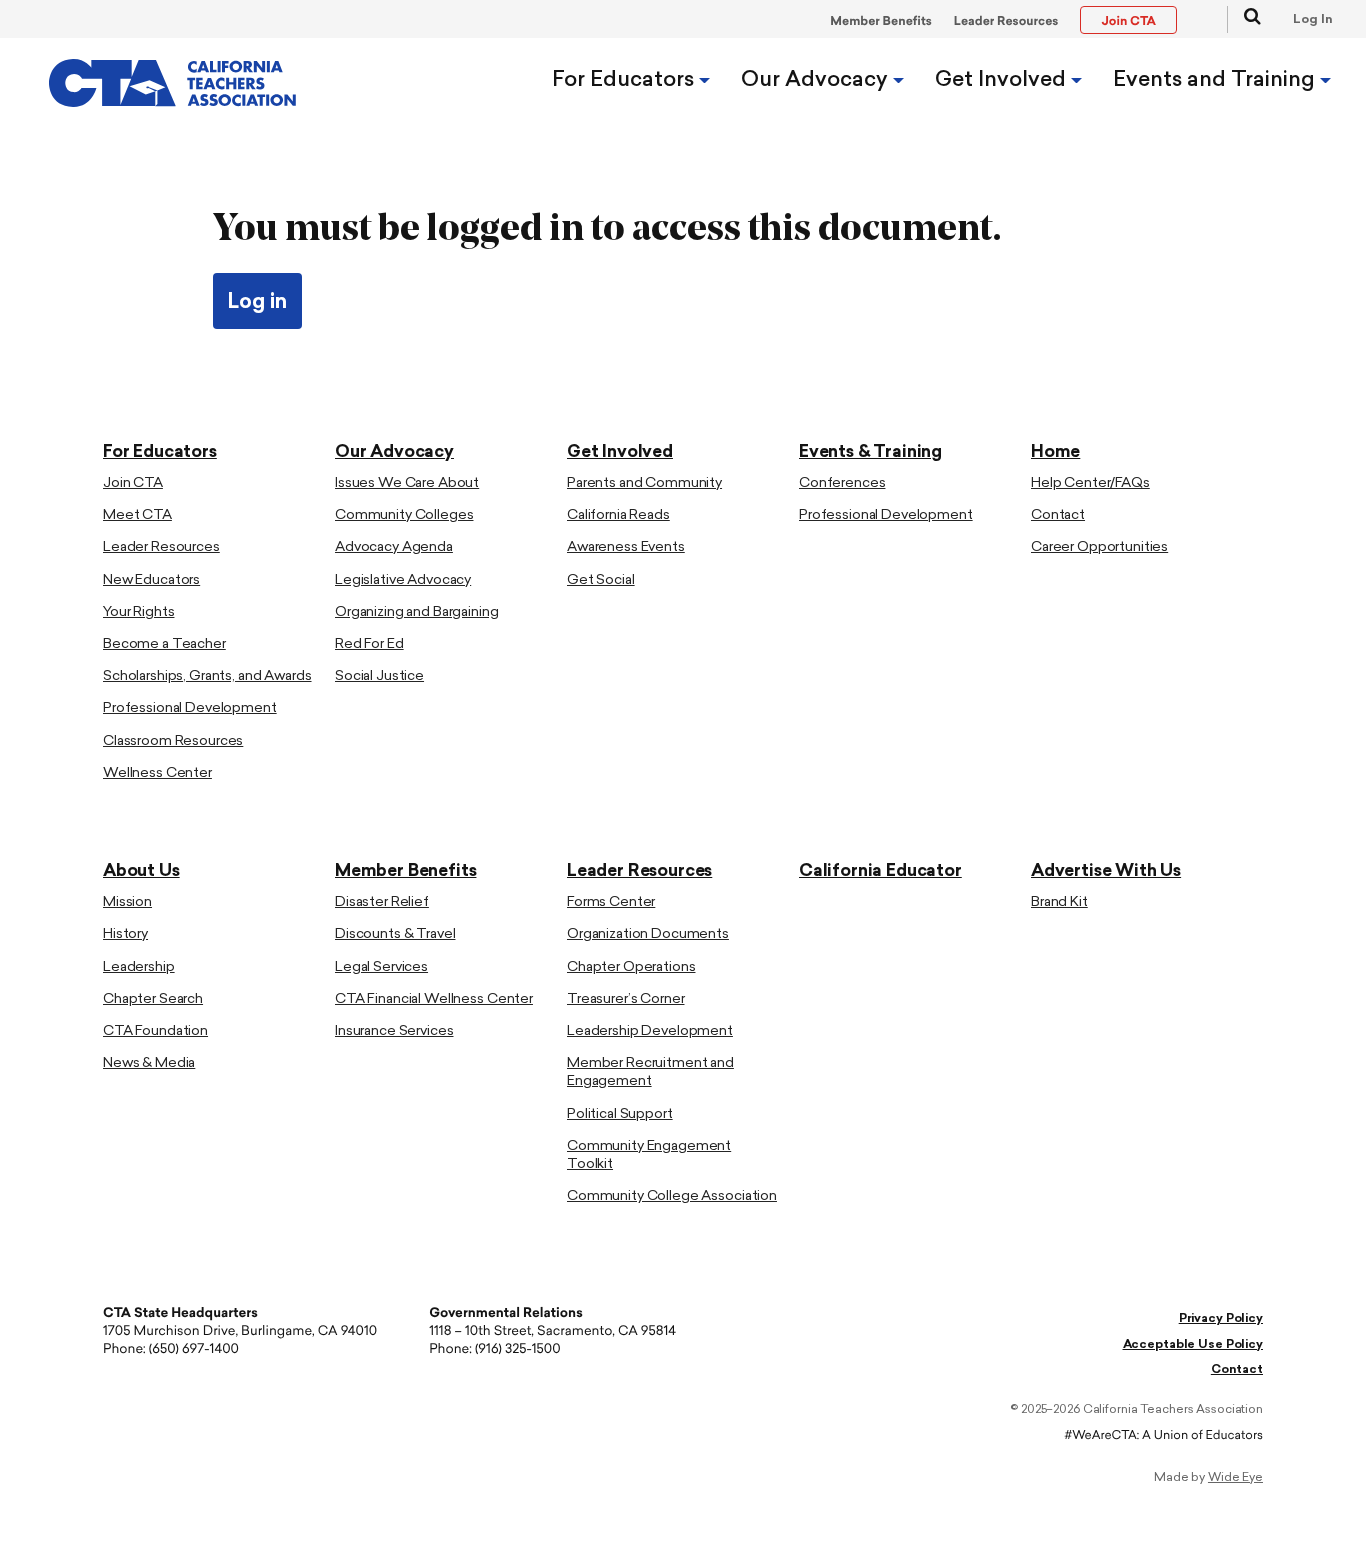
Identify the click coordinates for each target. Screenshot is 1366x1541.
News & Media (149, 1063)
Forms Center (611, 902)
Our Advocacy (817, 80)
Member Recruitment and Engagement (650, 1072)
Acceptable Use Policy (1193, 1345)
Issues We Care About (407, 483)
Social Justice (379, 676)
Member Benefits (881, 22)
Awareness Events (626, 547)
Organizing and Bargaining (417, 612)
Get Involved (1003, 80)
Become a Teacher (164, 644)
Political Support (620, 1114)
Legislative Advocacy (403, 580)
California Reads (618, 515)
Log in (257, 303)
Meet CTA (137, 515)
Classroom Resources (173, 741)
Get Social (601, 580)
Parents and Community (644, 483)
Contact (1058, 515)
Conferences (842, 483)
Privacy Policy (1221, 1319)
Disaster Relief (382, 902)
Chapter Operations (631, 967)
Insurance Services (394, 1031)
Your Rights (138, 612)
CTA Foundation (155, 1031)
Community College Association (672, 1196)
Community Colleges (404, 515)
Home (1055, 452)
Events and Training (1216, 80)
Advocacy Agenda (394, 547)
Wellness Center (157, 773)
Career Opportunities (1099, 547)
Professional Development (190, 708)
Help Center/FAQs (1090, 483)
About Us (141, 871)
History (125, 934)
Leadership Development (650, 1031)
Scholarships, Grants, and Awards (207, 676)
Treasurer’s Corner (625, 999)
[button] (1244, 19)
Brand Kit (1059, 902)
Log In (1313, 20)
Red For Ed (369, 644)
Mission (127, 902)
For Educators (625, 80)
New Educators (151, 580)
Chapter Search (153, 999)
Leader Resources (1006, 22)
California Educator (880, 871)
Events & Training (870, 452)
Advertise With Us (1106, 871)
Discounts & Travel (395, 934)
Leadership (139, 967)
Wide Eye (1235, 1478)
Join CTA (133, 483)
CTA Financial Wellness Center (434, 999)
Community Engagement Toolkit (649, 1155)
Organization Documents (648, 934)
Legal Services (381, 967)
